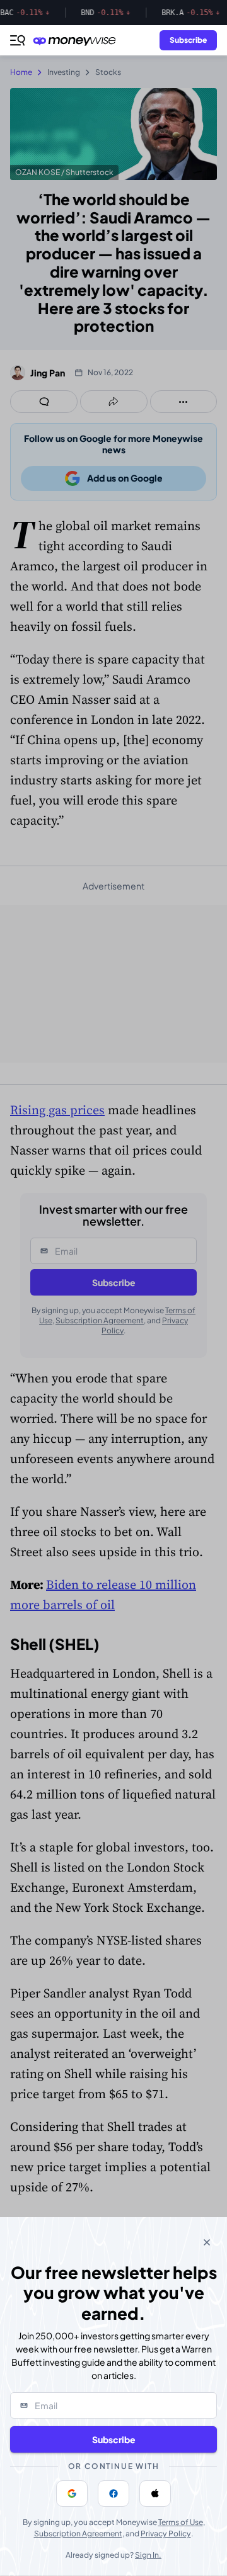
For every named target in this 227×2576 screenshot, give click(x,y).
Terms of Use (181, 2522)
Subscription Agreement (78, 2534)
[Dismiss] (207, 2242)
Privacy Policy (166, 2534)
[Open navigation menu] (18, 40)
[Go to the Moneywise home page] (78, 41)
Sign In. (148, 2555)
